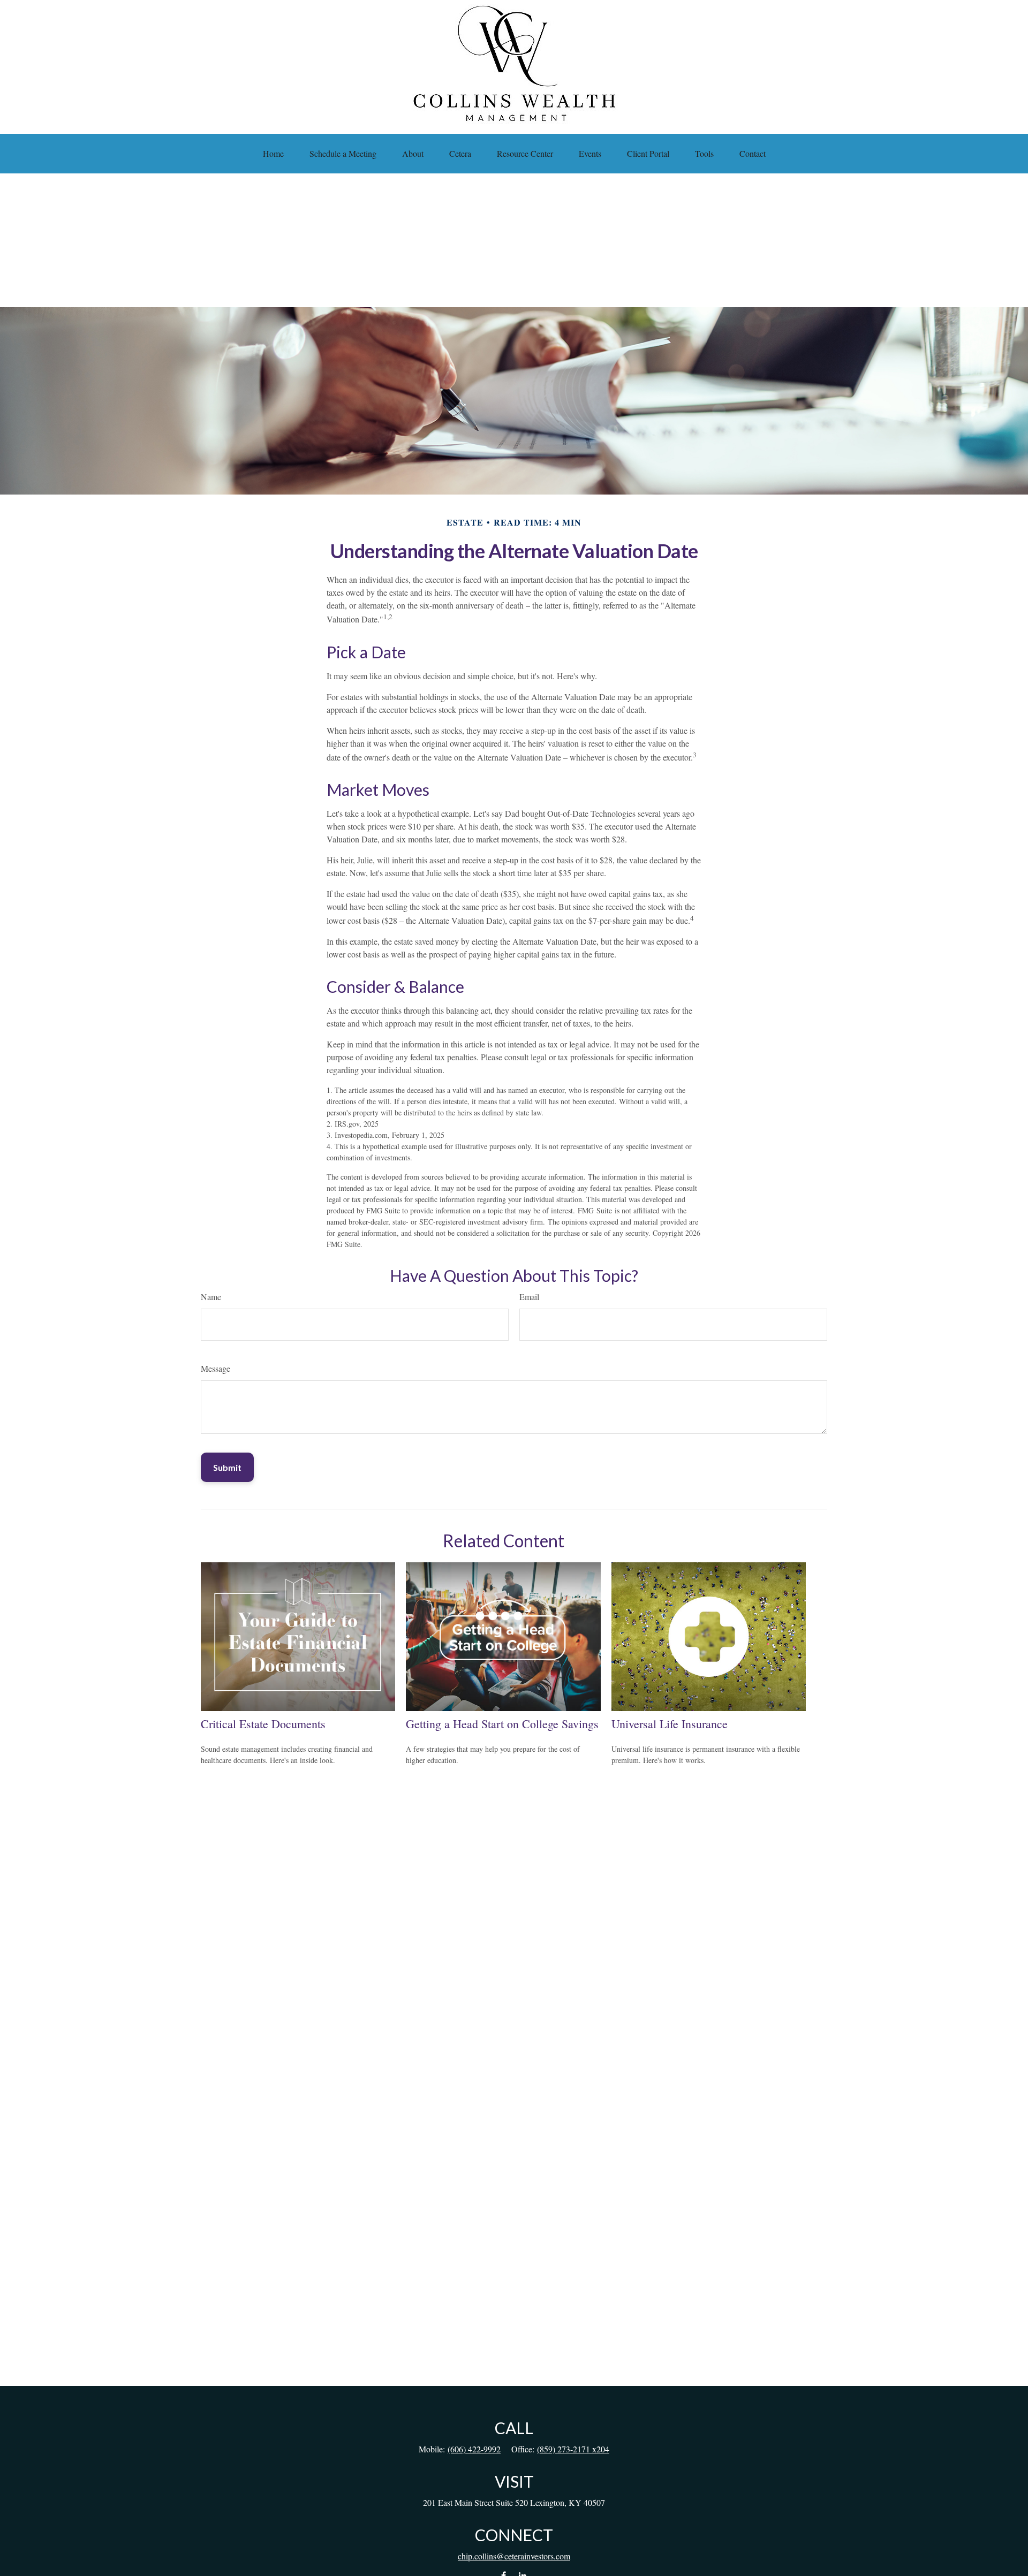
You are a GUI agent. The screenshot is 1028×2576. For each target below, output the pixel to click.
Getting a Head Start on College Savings (502, 1724)
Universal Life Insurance (670, 1724)
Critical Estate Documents (263, 1724)
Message (216, 1368)
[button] (273, 154)
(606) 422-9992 (474, 2449)
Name (211, 1297)
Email (529, 1297)
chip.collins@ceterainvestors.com (514, 2556)
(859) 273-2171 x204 (573, 2449)
